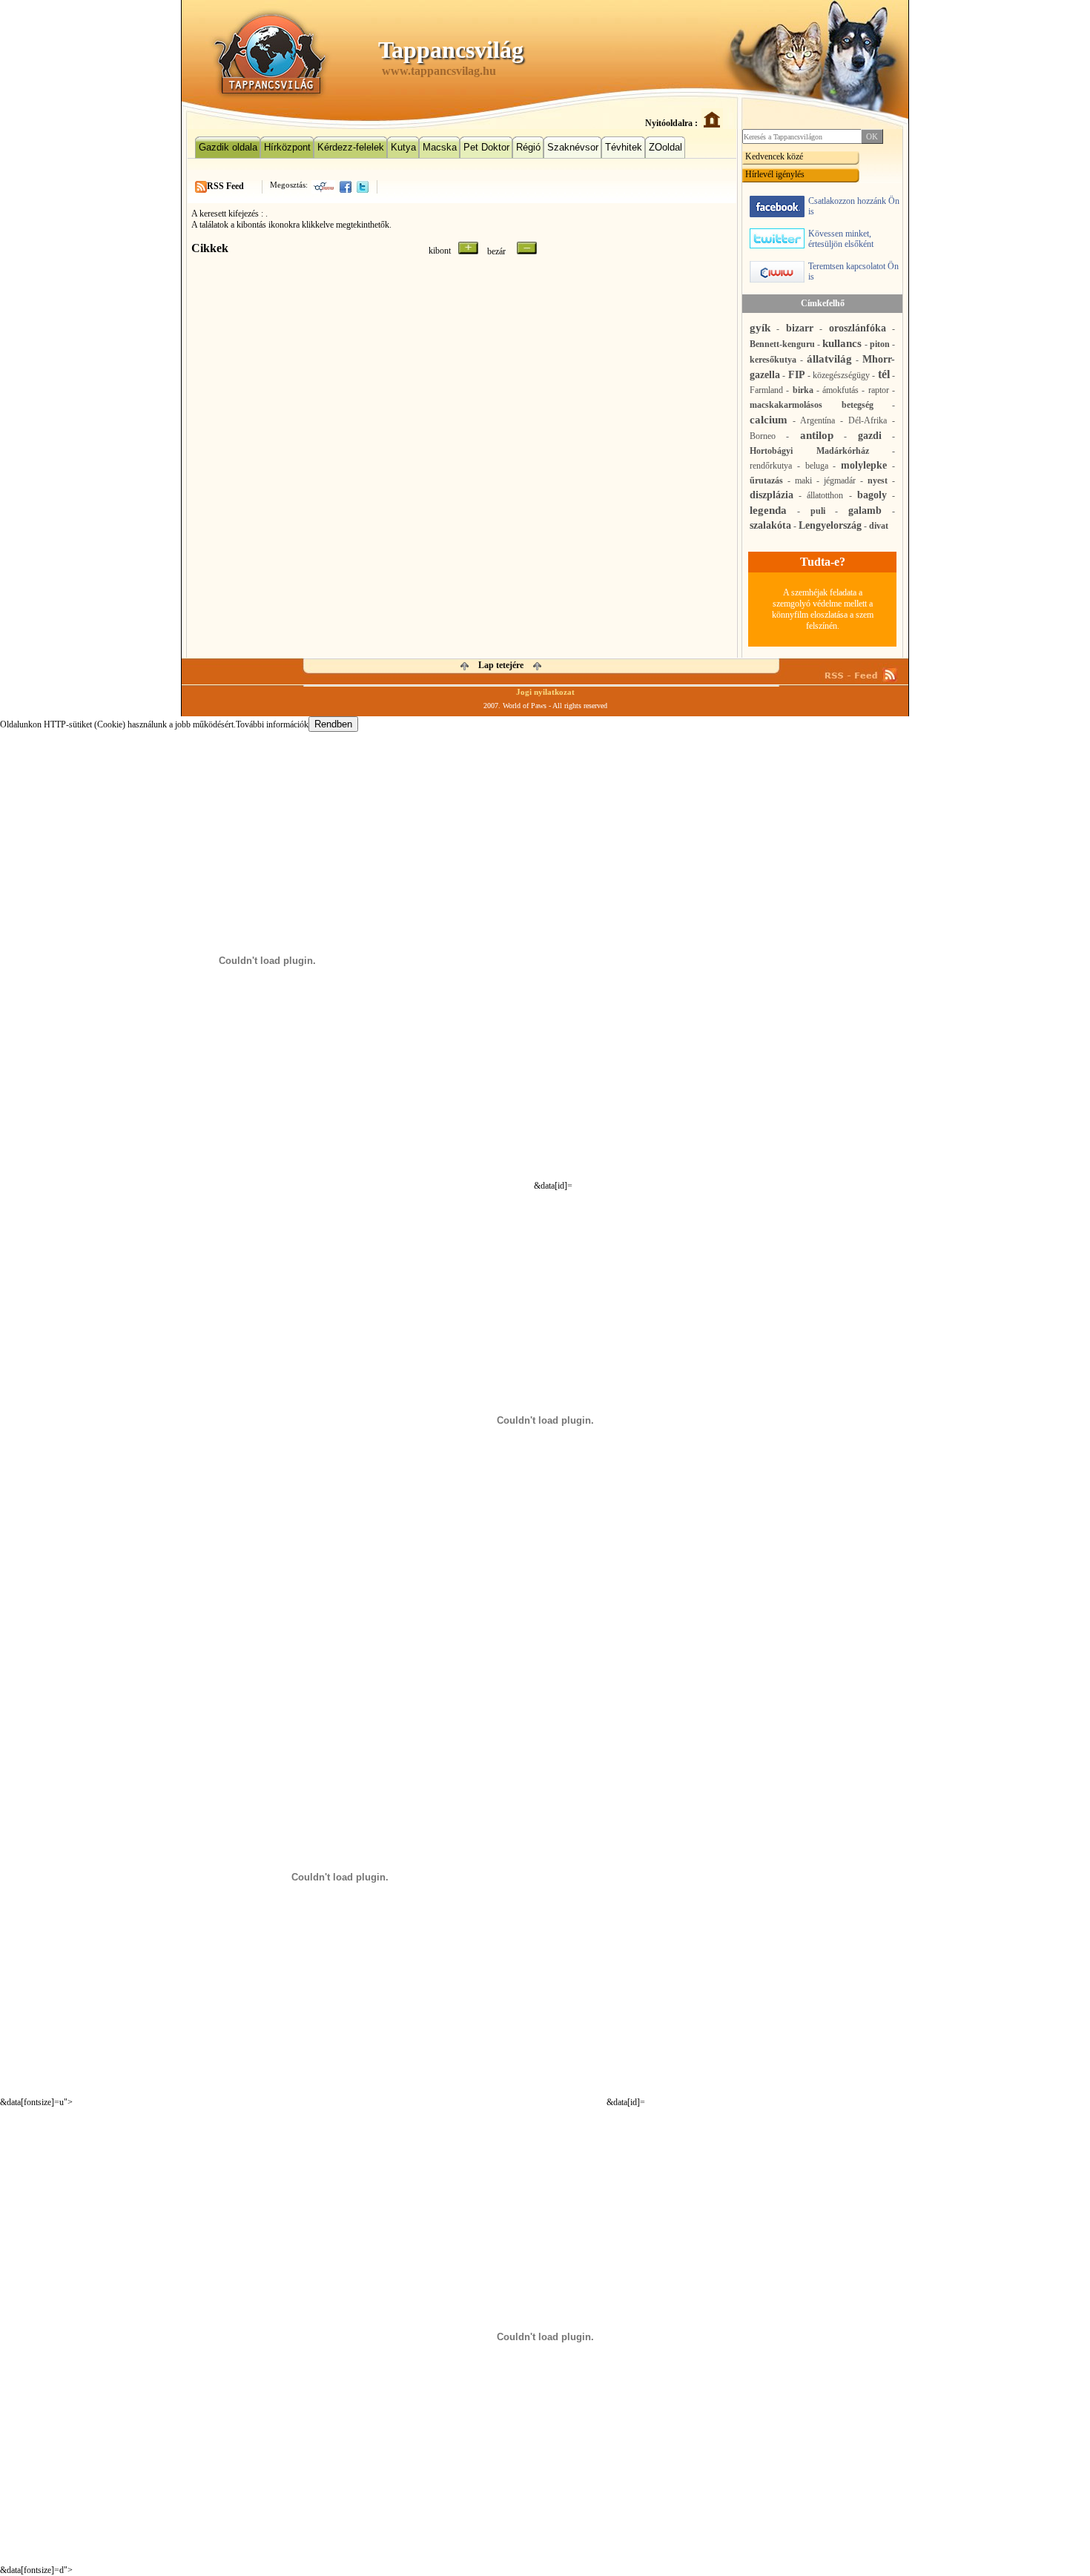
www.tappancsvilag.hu (439, 71)
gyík (760, 328)
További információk (272, 724)
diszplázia (772, 495)
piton (880, 344)
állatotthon (825, 495)
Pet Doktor (486, 147)
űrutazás (766, 480)
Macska (440, 147)
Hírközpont (287, 147)
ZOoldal (665, 147)
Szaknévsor (573, 147)
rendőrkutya (771, 466)
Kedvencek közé (774, 156)
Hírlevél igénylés (775, 174)
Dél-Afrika (868, 420)
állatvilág (829, 359)
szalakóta (770, 525)
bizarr (800, 328)
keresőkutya (773, 360)
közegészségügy (841, 375)
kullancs (842, 343)
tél (884, 374)
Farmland (766, 390)
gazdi (870, 436)
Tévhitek (624, 147)
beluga (817, 466)
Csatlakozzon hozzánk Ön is (854, 206)
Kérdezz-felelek (351, 147)
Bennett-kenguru (782, 344)
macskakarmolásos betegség (812, 405)
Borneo (763, 436)
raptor (879, 390)
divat (879, 526)
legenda (768, 510)
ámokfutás (840, 390)
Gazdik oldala (228, 147)
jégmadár (840, 480)
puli (818, 511)
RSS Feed (225, 186)
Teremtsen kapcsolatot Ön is (853, 271)
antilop (817, 435)
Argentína (817, 420)
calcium (769, 420)
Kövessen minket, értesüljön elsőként (841, 239)
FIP (797, 375)
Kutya (403, 147)
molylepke (864, 465)
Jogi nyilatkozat (545, 692)
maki (803, 480)
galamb (865, 511)
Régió (528, 147)
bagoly (872, 495)
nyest (878, 480)
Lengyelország (830, 525)
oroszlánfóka (858, 328)
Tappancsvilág (451, 50)
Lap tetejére (501, 665)
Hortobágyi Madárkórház (809, 451)
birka (803, 390)
